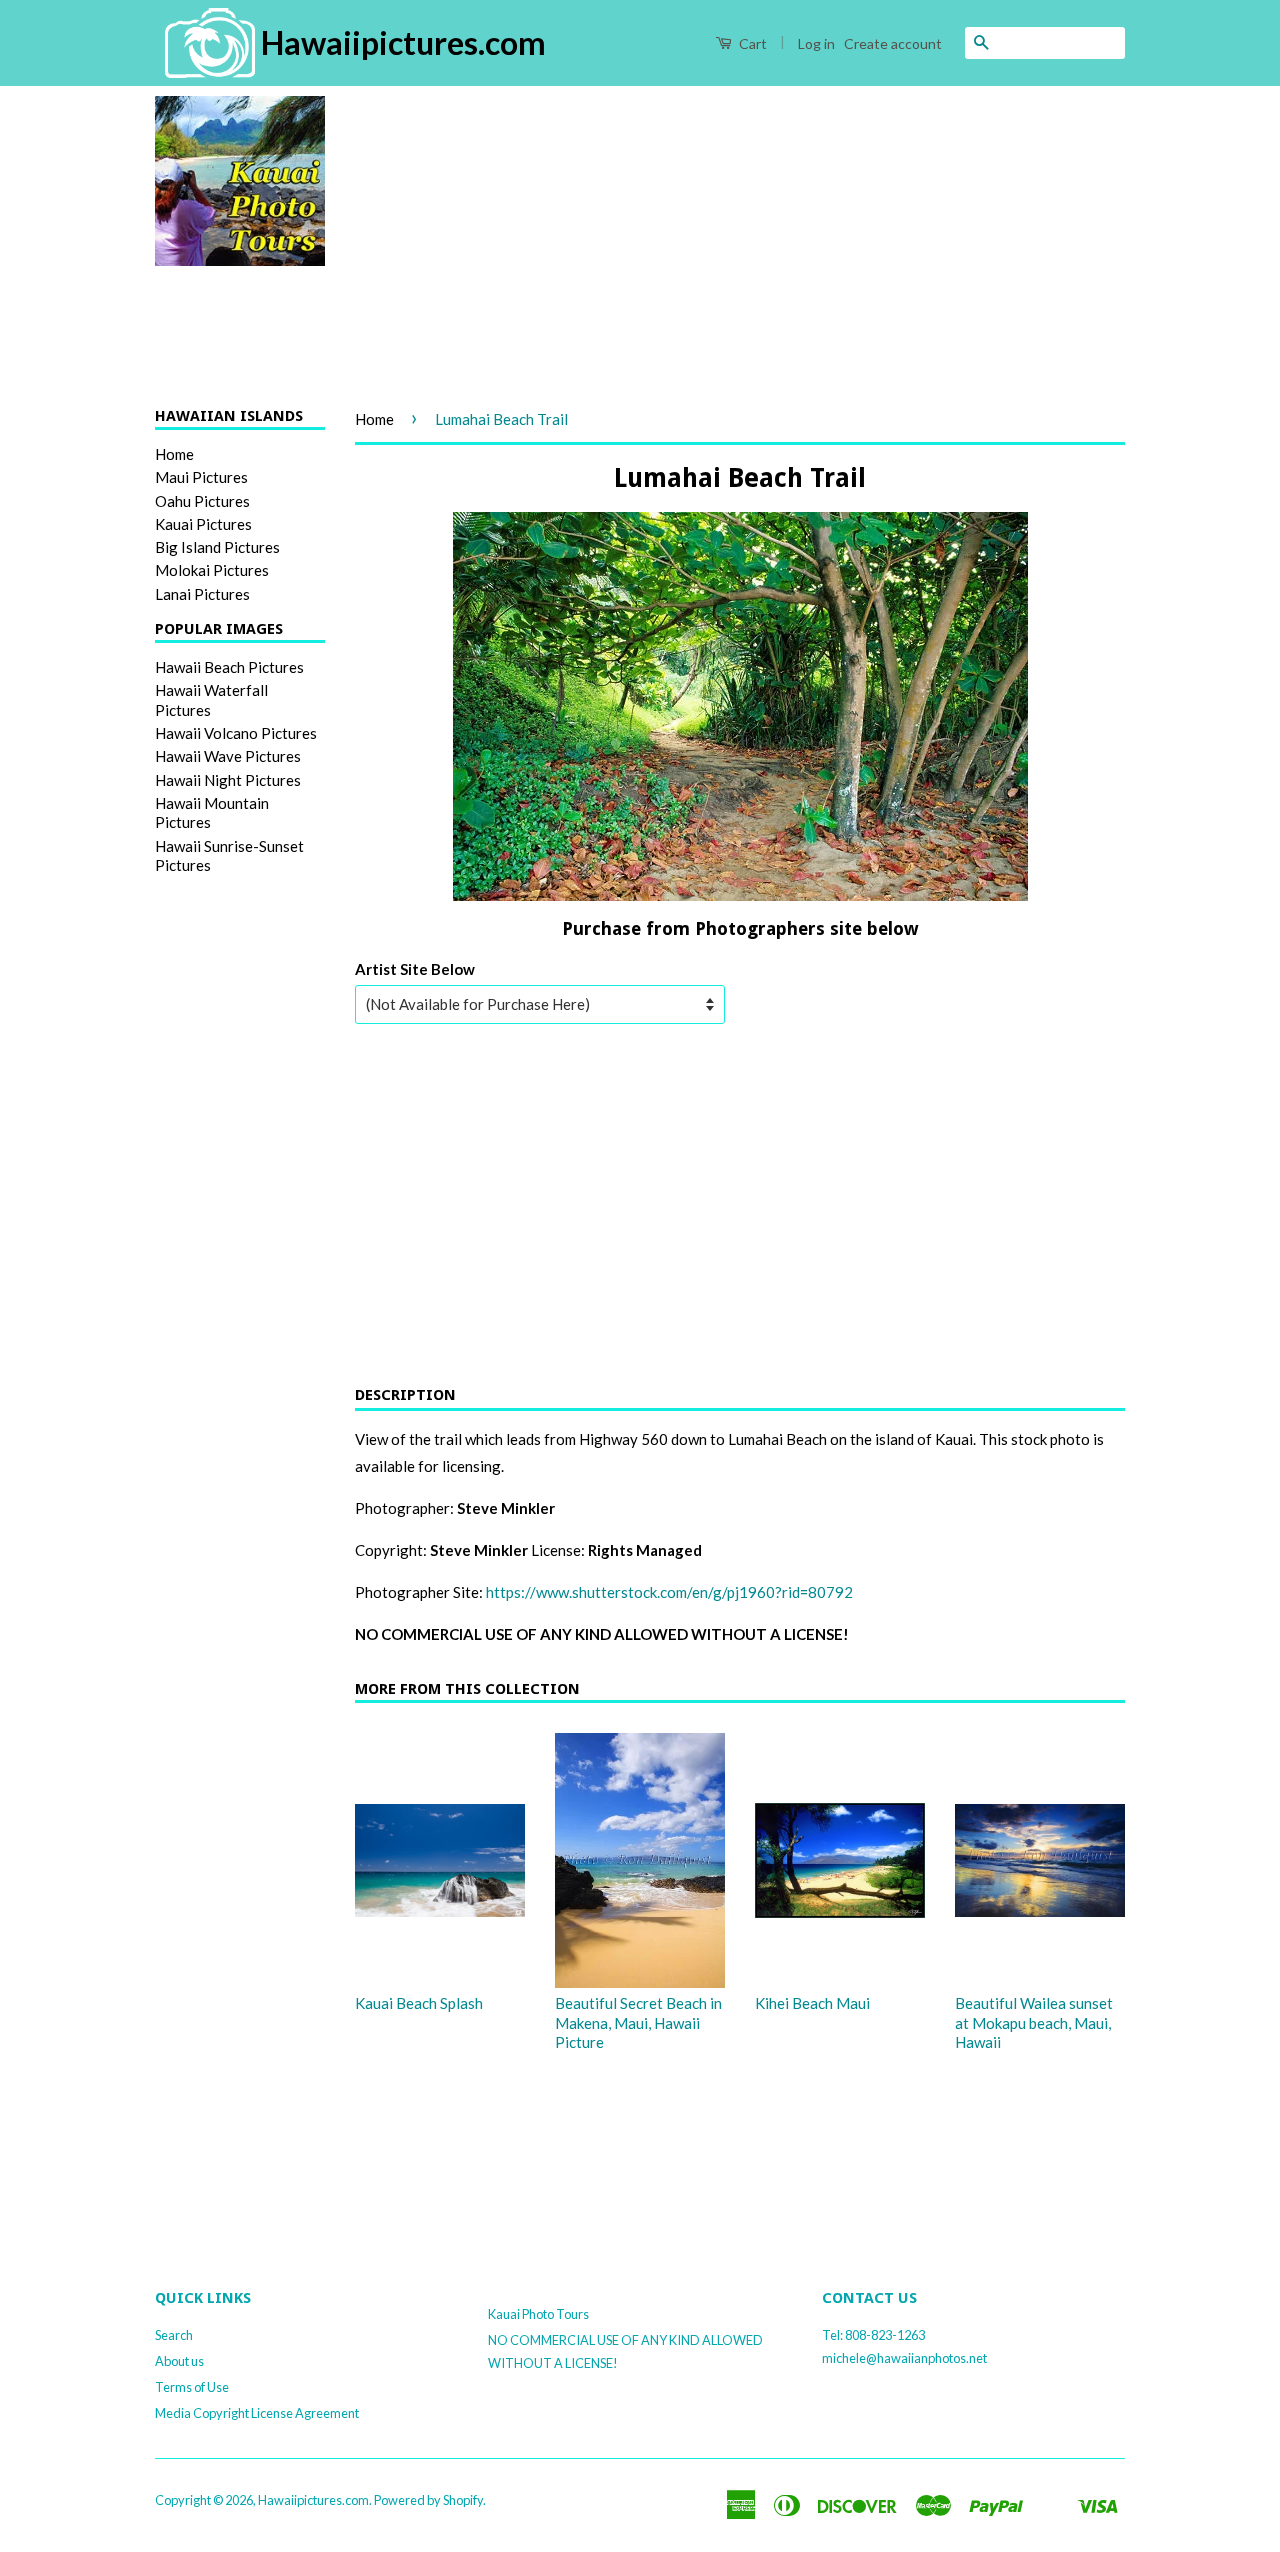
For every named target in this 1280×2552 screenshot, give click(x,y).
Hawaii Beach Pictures (229, 667)
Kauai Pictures (203, 524)
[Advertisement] (740, 236)
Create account (893, 43)
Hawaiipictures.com (313, 2500)
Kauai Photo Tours (538, 2314)
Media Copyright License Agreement (257, 2413)
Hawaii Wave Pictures (228, 756)
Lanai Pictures (202, 594)
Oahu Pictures (202, 501)
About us (179, 2361)
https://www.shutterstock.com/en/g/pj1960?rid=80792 (669, 1592)
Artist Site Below (415, 969)
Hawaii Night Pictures (228, 780)
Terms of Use (192, 2387)
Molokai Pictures (212, 570)
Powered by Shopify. (430, 2500)
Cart (751, 43)
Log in (816, 43)
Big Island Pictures (217, 547)
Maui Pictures (201, 477)
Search (174, 2335)
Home (174, 454)
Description (405, 1395)
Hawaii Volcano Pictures (236, 733)
